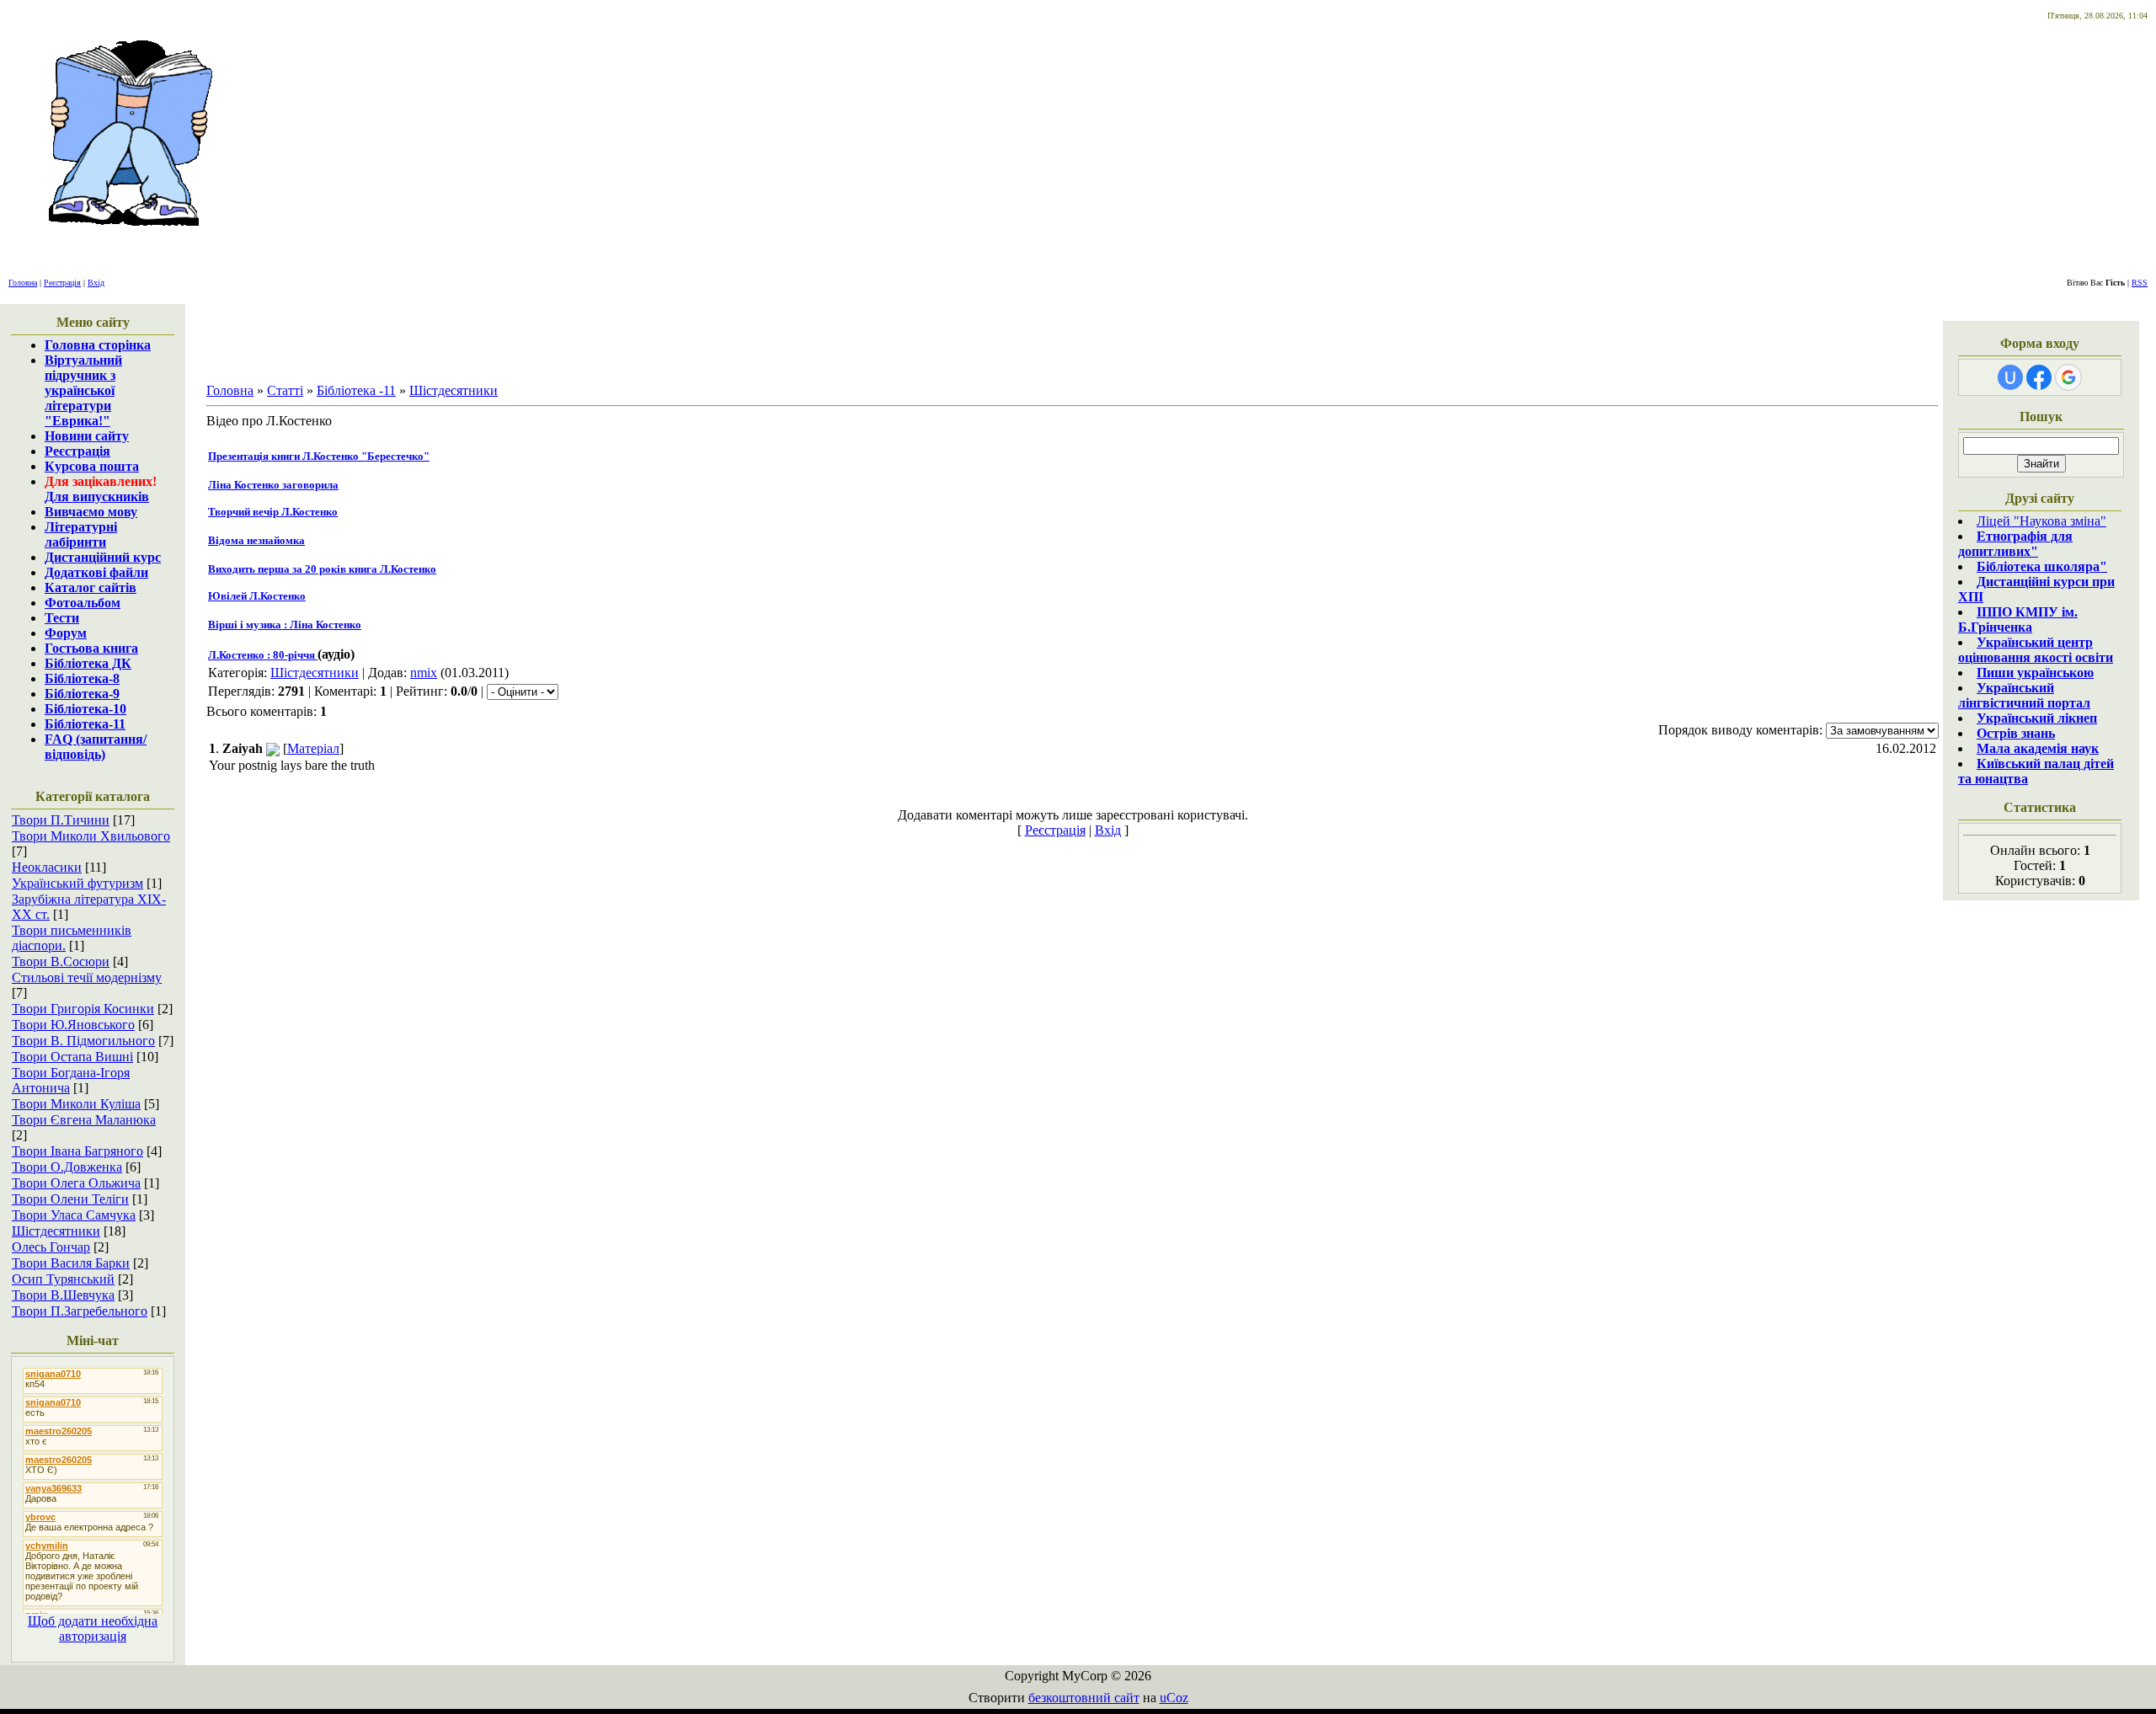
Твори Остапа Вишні (72, 1057)
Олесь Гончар (51, 1247)
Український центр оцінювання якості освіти (2036, 650)
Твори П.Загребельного (80, 1311)
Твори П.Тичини (61, 820)
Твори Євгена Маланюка (84, 1120)
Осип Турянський (63, 1279)
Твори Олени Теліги (70, 1199)
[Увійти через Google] (2068, 377)
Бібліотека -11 (356, 390)
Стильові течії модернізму (87, 977)
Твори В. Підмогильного (83, 1041)
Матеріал (313, 748)
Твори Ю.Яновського (73, 1025)
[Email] (273, 748)
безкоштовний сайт (1084, 1698)
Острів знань (2016, 733)
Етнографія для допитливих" (2015, 544)
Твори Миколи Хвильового (91, 836)
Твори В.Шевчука (63, 1295)
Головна (23, 283)
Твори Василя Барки (71, 1263)
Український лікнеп (2037, 718)
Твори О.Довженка (67, 1167)
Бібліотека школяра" (2042, 566)
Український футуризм (77, 883)
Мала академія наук (2038, 748)
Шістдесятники (56, 1231)
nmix (424, 673)
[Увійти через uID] (2010, 377)
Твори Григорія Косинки (83, 1009)
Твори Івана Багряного (77, 1151)
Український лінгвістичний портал (2024, 695)
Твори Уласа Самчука (74, 1215)
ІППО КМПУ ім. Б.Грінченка (2018, 619)
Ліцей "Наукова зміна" (2041, 521)
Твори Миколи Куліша (76, 1104)
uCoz (1174, 1698)
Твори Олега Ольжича (76, 1183)
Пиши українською (2035, 673)
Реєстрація (62, 283)
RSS (2140, 283)
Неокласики (47, 867)
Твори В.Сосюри (61, 961)
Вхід (96, 283)
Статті (285, 390)
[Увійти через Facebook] (2039, 377)
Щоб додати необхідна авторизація (93, 1629)
